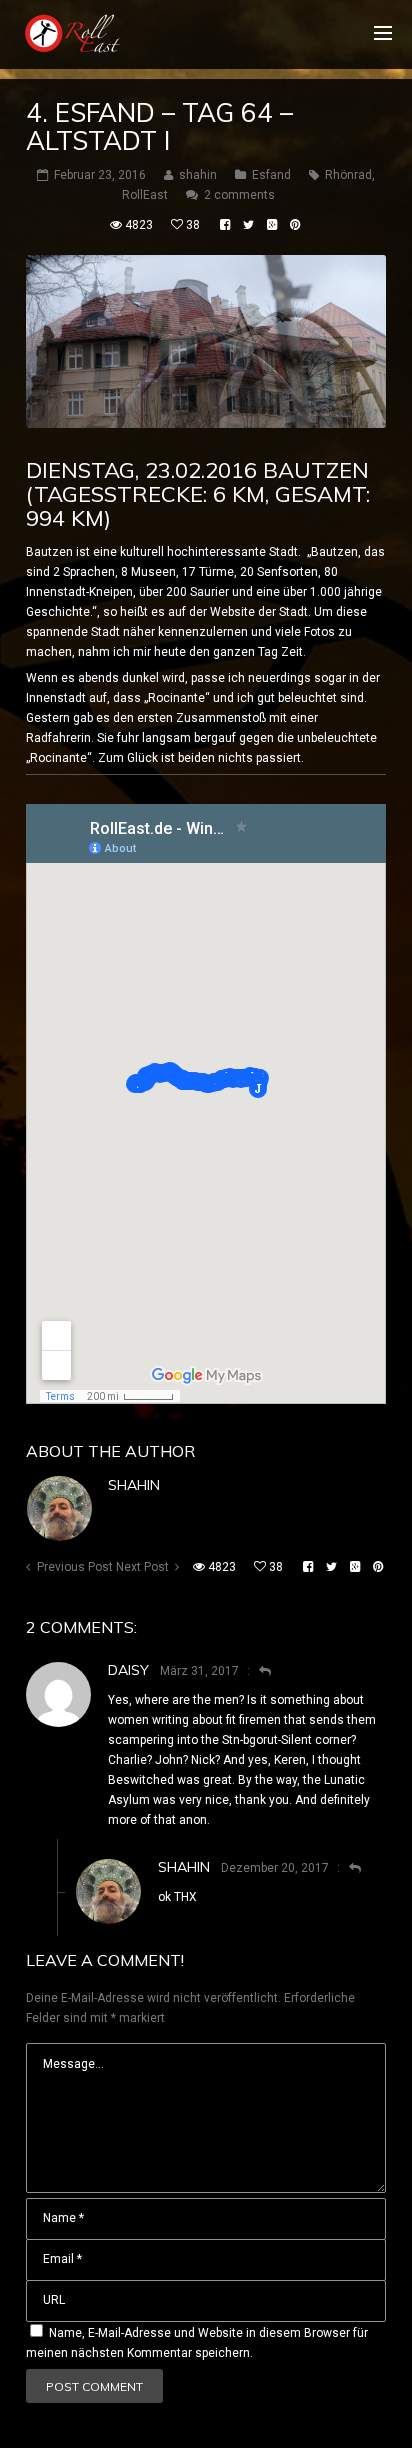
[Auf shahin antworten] (346, 1868)
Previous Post (75, 1567)
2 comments (239, 195)
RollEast (145, 195)
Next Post (142, 1567)
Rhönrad (348, 175)
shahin (134, 1485)
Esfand (271, 175)
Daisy (128, 1670)
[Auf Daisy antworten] (256, 1671)
